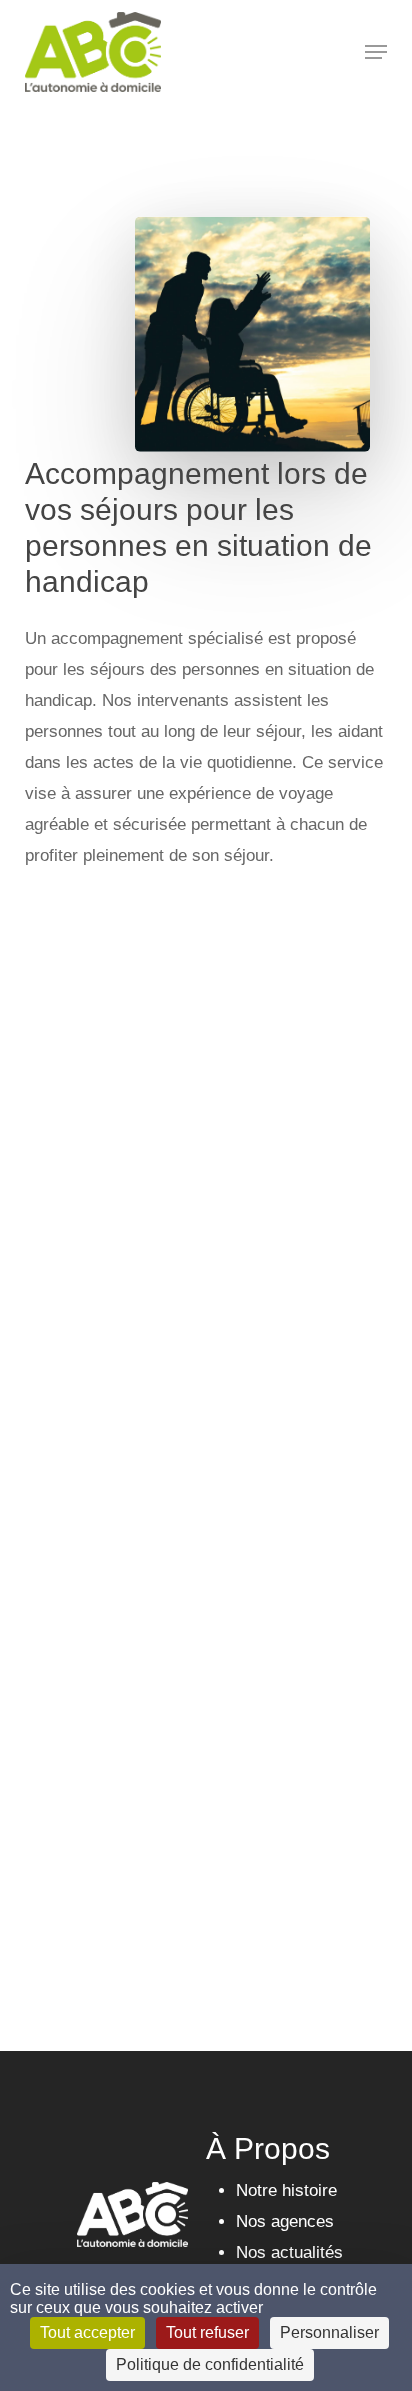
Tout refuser (207, 2332)
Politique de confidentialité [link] (210, 2364)
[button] (376, 52)
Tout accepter (87, 2332)
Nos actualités (289, 2252)
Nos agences (285, 2221)
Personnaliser (329, 2332)
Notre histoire (286, 2190)
